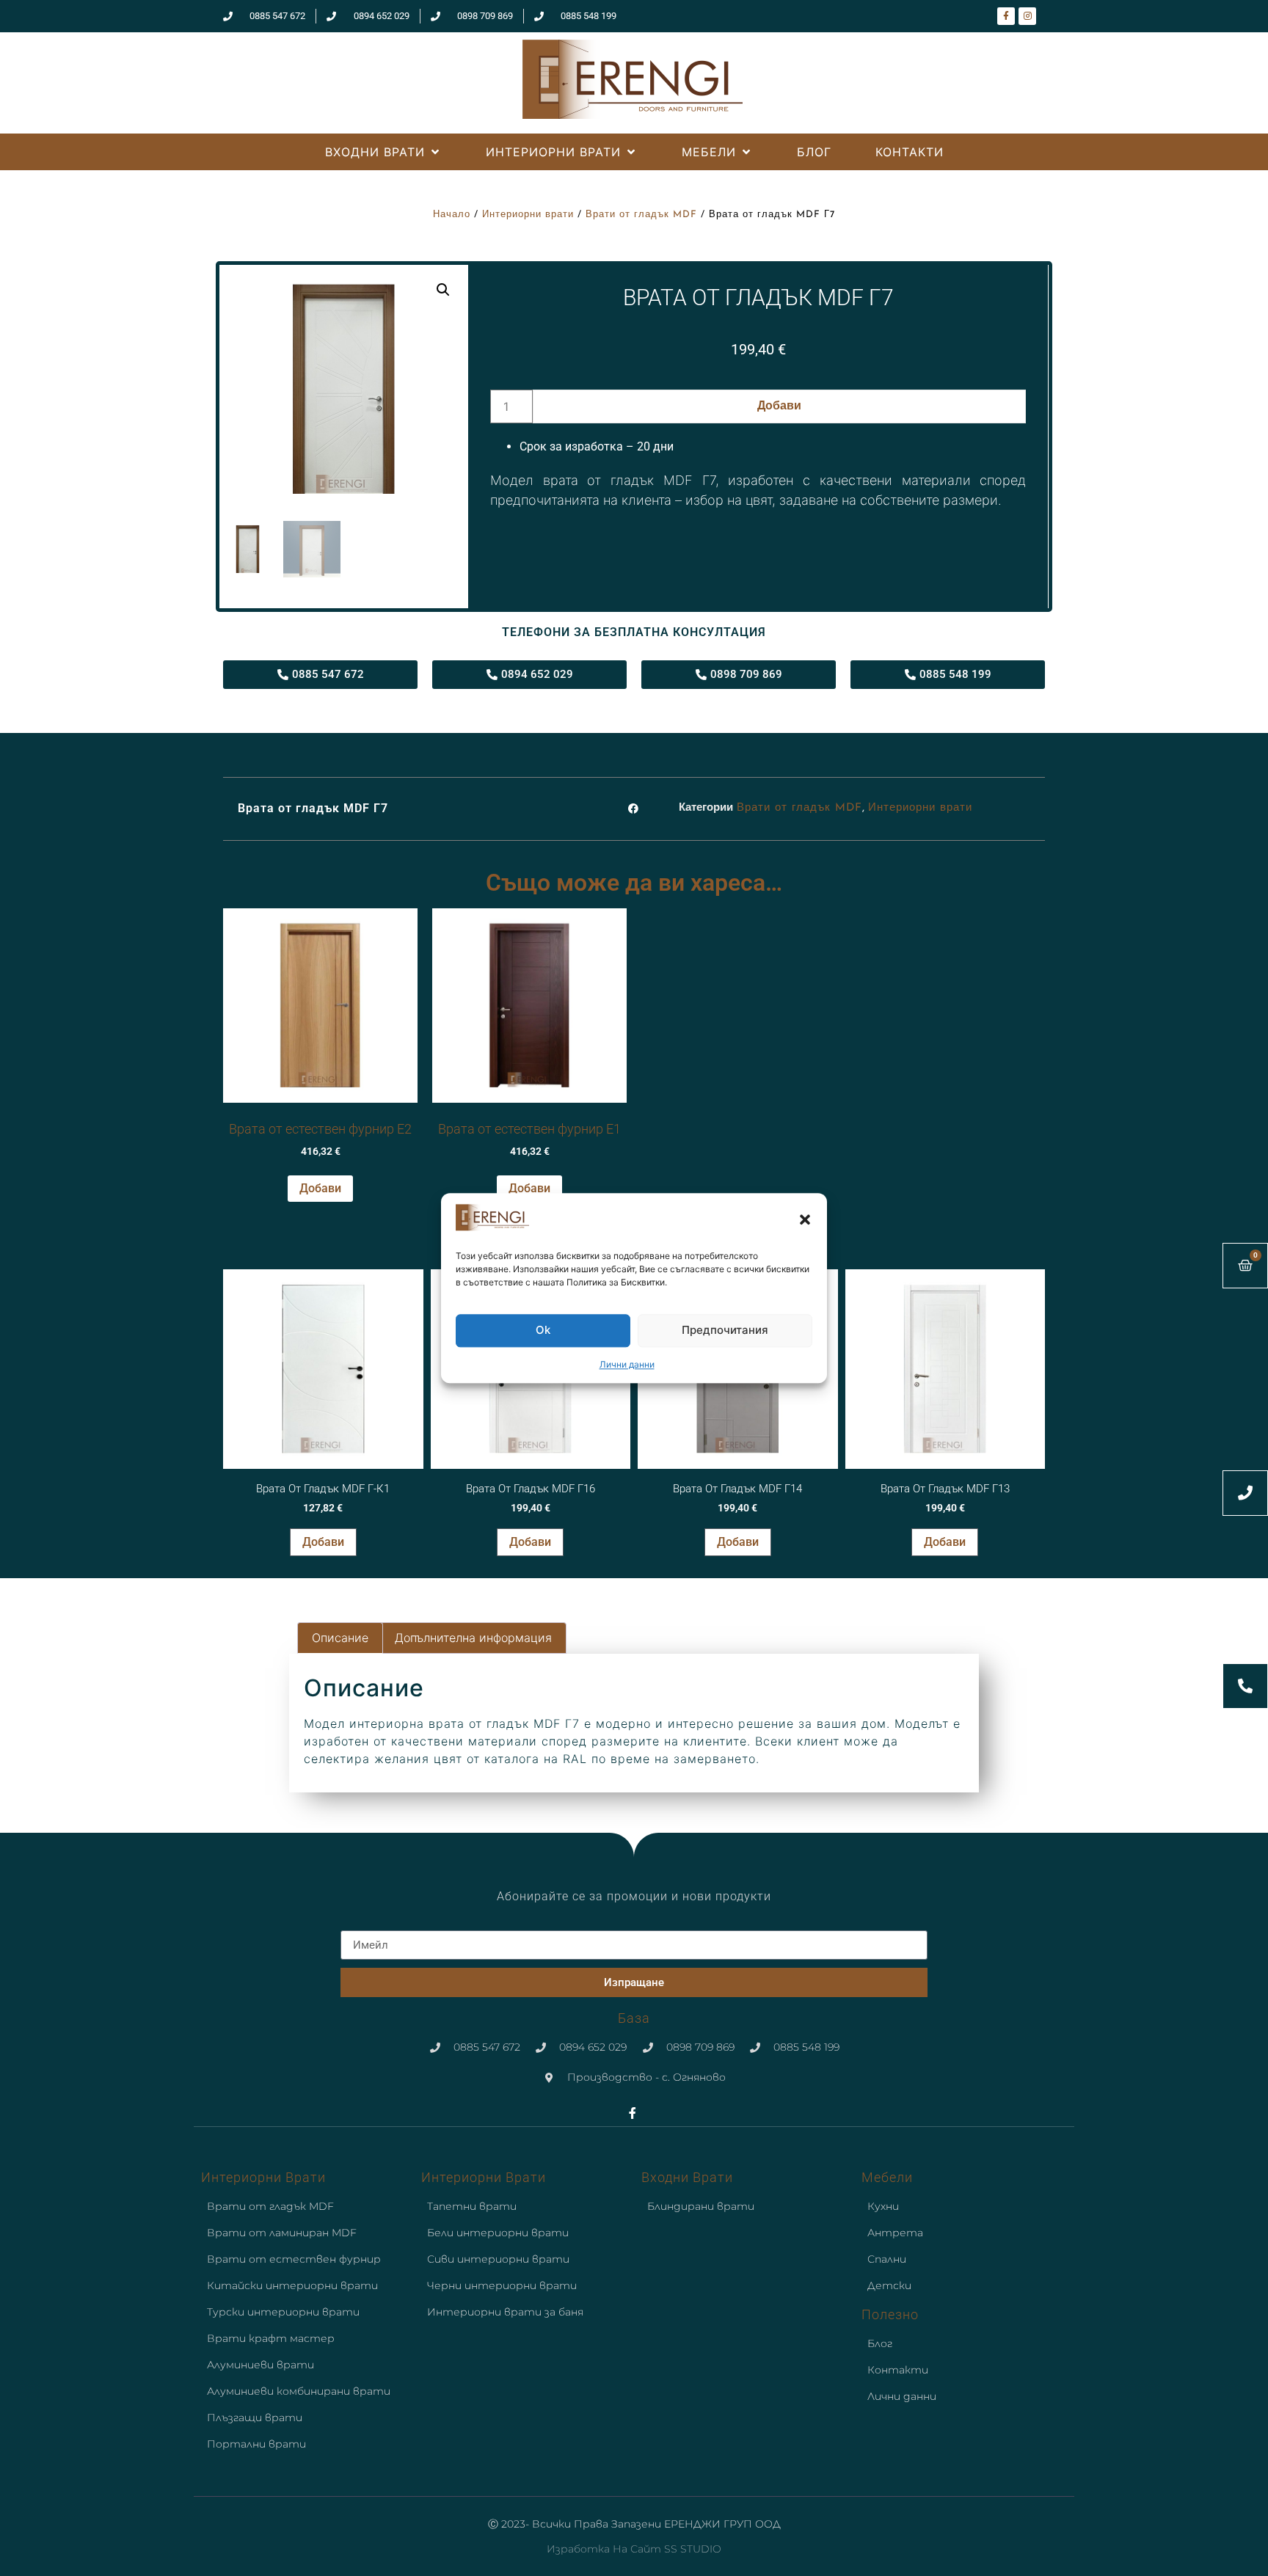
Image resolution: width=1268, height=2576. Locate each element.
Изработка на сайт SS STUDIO (634, 2549)
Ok (543, 1331)
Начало (452, 215)
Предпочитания (725, 1331)
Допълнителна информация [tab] (473, 1638)
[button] (805, 1219)
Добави (779, 406)
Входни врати (687, 2177)
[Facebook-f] (1006, 16)
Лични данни (627, 1364)
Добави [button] (320, 1188)
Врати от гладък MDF (641, 215)
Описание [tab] (340, 1638)
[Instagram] (1027, 16)
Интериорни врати (528, 215)
